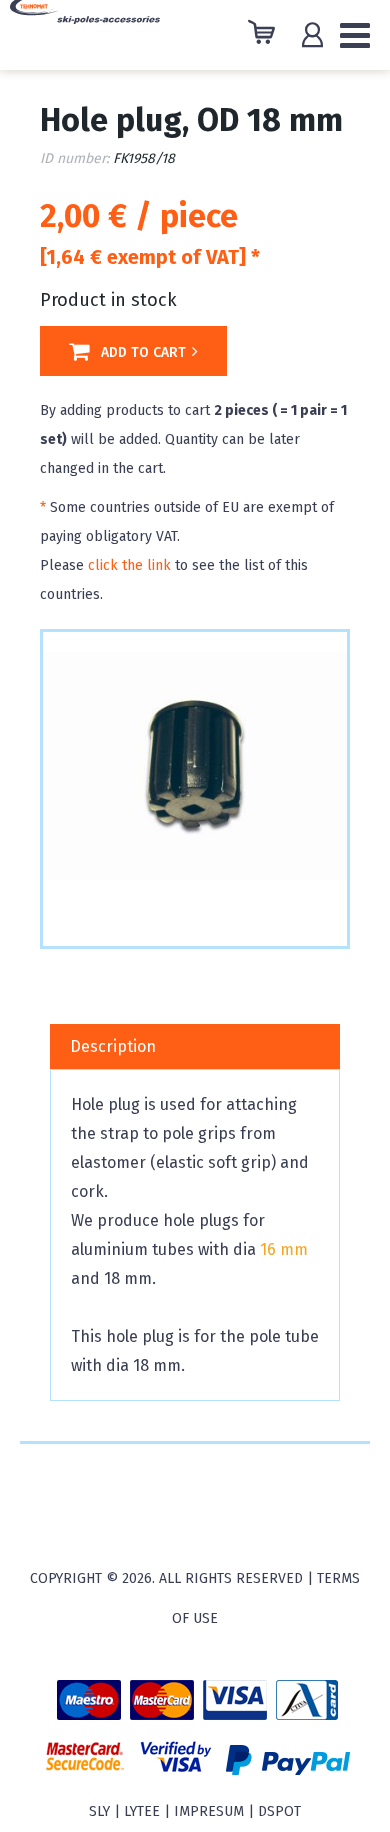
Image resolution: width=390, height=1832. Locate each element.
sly (99, 1811)
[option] (195, 766)
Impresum (209, 1811)
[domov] (85, 24)
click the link (129, 565)
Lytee (142, 1811)
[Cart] (266, 34)
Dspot (279, 1811)
